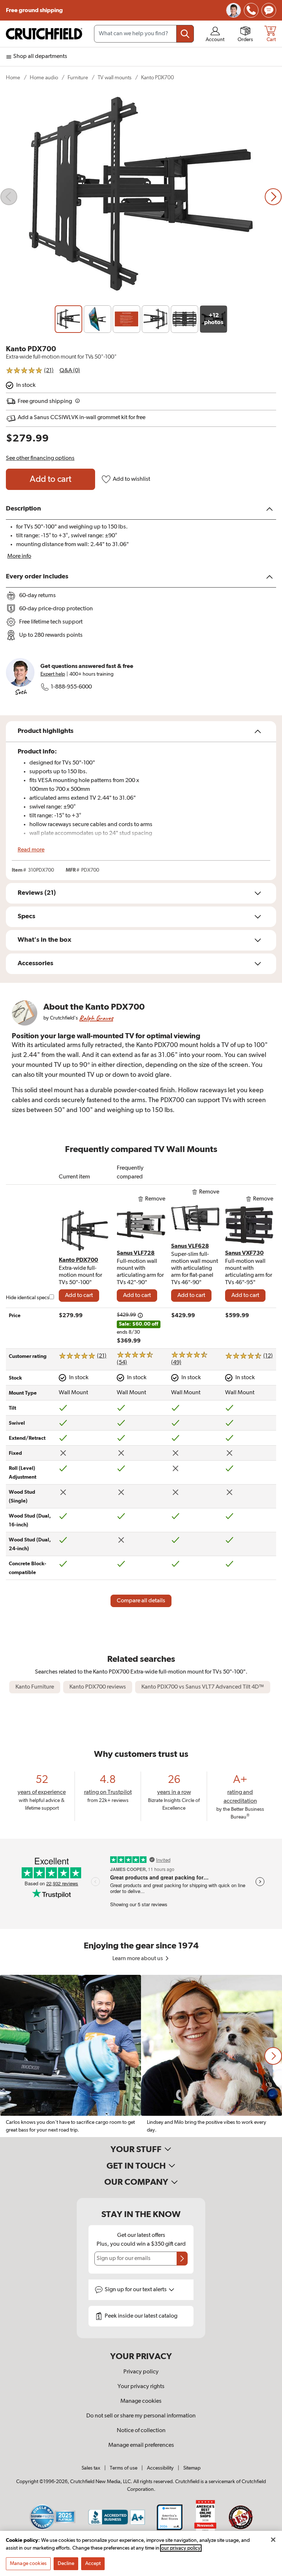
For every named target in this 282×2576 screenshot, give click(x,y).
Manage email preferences (141, 2445)
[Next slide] (273, 197)
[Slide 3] (126, 319)
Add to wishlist (131, 479)
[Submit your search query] (185, 34)
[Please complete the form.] (182, 2259)
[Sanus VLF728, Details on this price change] (140, 1315)
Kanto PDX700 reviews (98, 1687)
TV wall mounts (115, 78)
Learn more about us (138, 1959)
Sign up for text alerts (136, 2290)
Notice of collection (141, 2431)
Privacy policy (141, 2372)
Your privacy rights (141, 2387)
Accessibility (160, 2468)
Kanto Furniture (35, 1687)
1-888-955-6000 (71, 687)
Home (13, 78)
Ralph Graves (96, 1018)
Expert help (53, 674)
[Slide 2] (97, 319)
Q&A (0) (70, 371)
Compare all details (141, 1601)
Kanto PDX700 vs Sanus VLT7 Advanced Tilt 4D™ (203, 1687)
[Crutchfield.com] (44, 34)
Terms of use (124, 2468)
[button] (273, 2056)
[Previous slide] (9, 197)
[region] (141, 2056)
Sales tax (91, 2468)
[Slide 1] (68, 319)
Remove (155, 1199)
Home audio (44, 78)
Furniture (78, 78)
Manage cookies (141, 2401)
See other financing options (40, 458)
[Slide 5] (185, 319)
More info (19, 556)
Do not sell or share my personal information (141, 2416)
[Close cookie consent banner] (273, 2540)
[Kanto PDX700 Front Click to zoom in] (141, 197)
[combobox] (144, 34)
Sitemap (192, 2468)
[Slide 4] (156, 319)
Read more (31, 850)
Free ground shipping (34, 10)
